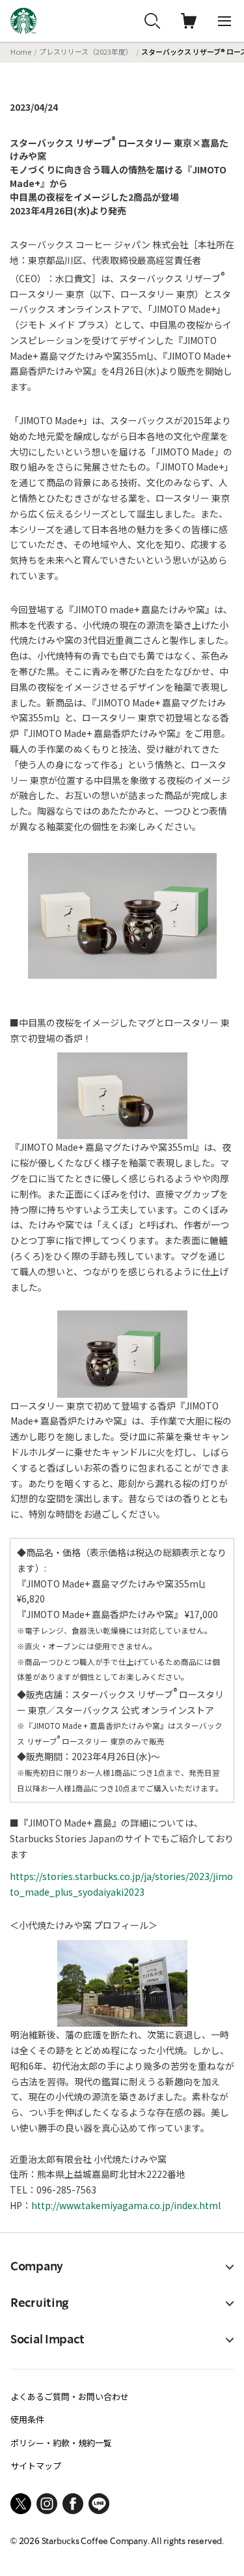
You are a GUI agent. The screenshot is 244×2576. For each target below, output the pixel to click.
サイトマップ (36, 2466)
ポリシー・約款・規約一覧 (61, 2443)
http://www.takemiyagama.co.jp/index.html (126, 2205)
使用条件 (27, 2419)
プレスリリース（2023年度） (86, 51)
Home (21, 51)
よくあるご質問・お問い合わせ (70, 2396)
